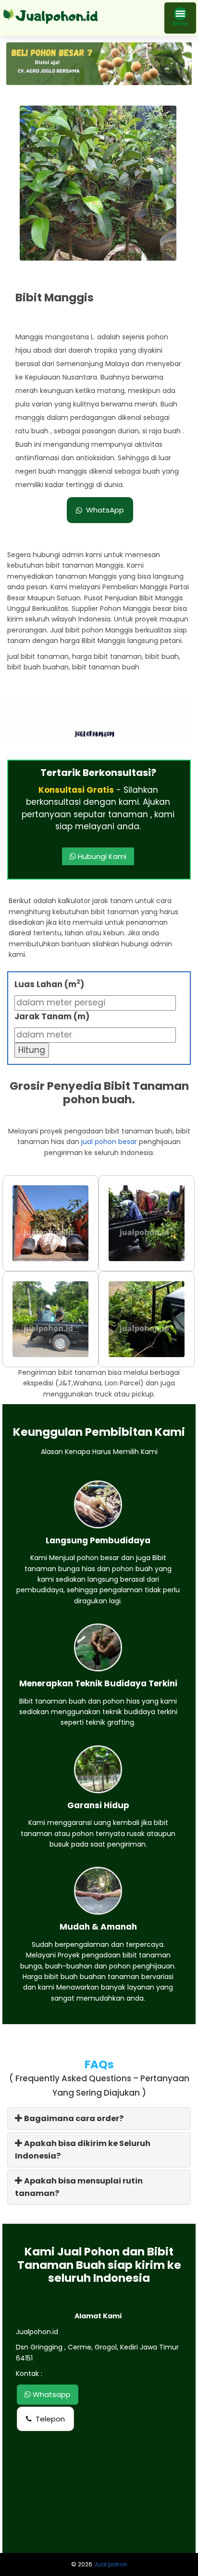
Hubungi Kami (101, 856)
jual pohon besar (109, 1142)
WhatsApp (105, 510)
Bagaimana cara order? (73, 2118)
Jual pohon (111, 2564)
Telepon (50, 2419)
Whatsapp (51, 2394)
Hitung (32, 1050)
